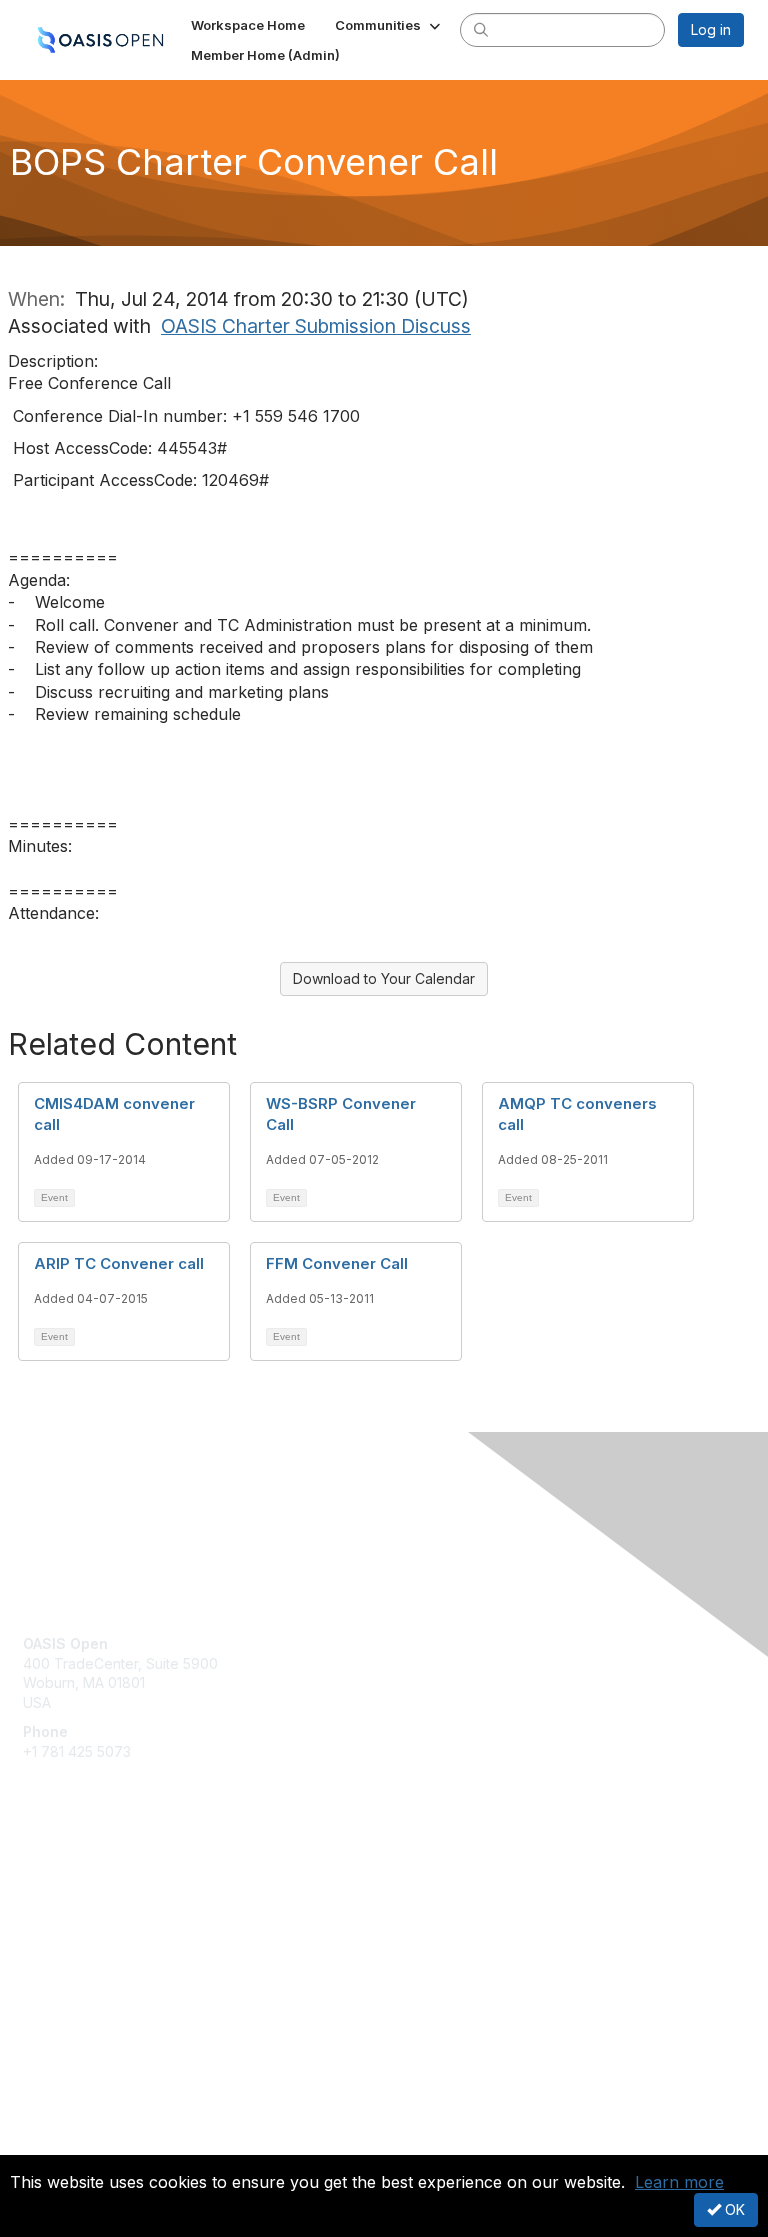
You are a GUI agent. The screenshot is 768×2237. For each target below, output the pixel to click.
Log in (711, 29)
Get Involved (65, 1883)
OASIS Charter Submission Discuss (316, 326)
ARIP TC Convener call (119, 1263)
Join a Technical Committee (114, 1942)
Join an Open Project (93, 1912)
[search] (481, 29)
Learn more (679, 2182)
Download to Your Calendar (384, 978)
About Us (53, 2123)
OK (733, 2209)
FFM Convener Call (337, 1263)
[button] (389, 25)
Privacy (47, 2142)
